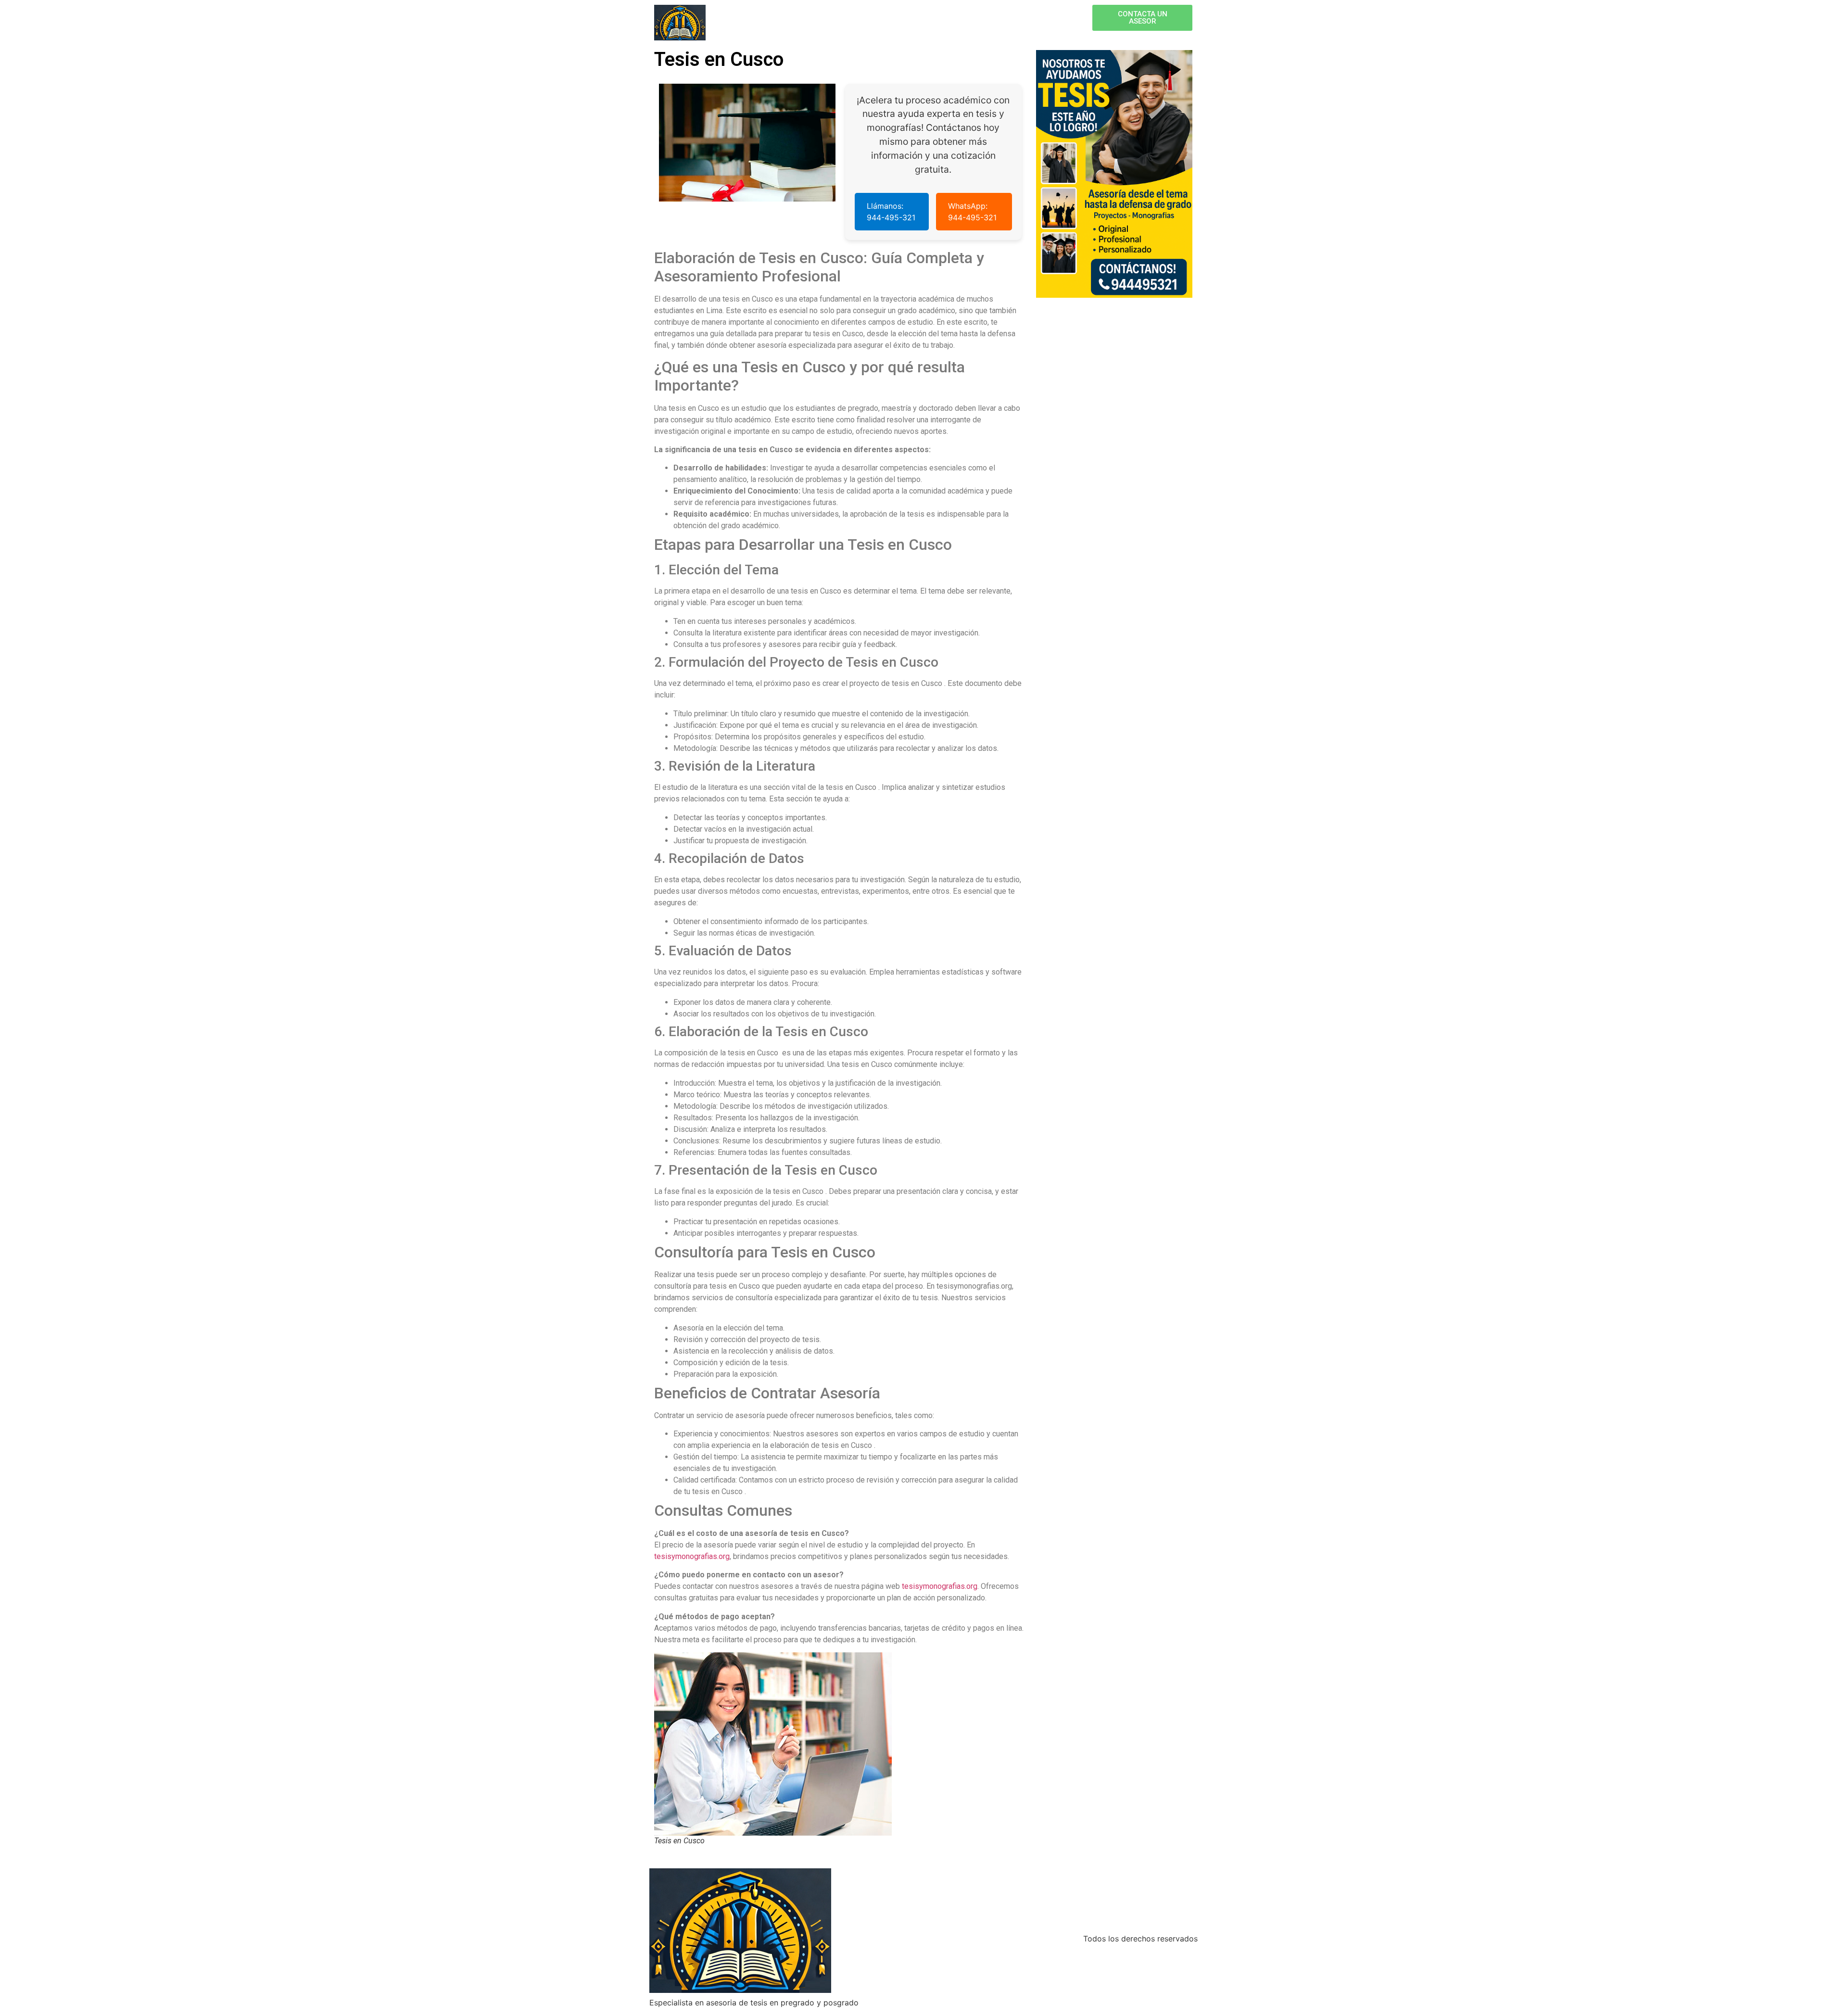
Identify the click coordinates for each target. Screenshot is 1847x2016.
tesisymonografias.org (692, 1556)
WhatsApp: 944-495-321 (972, 212)
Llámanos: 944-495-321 (891, 212)
